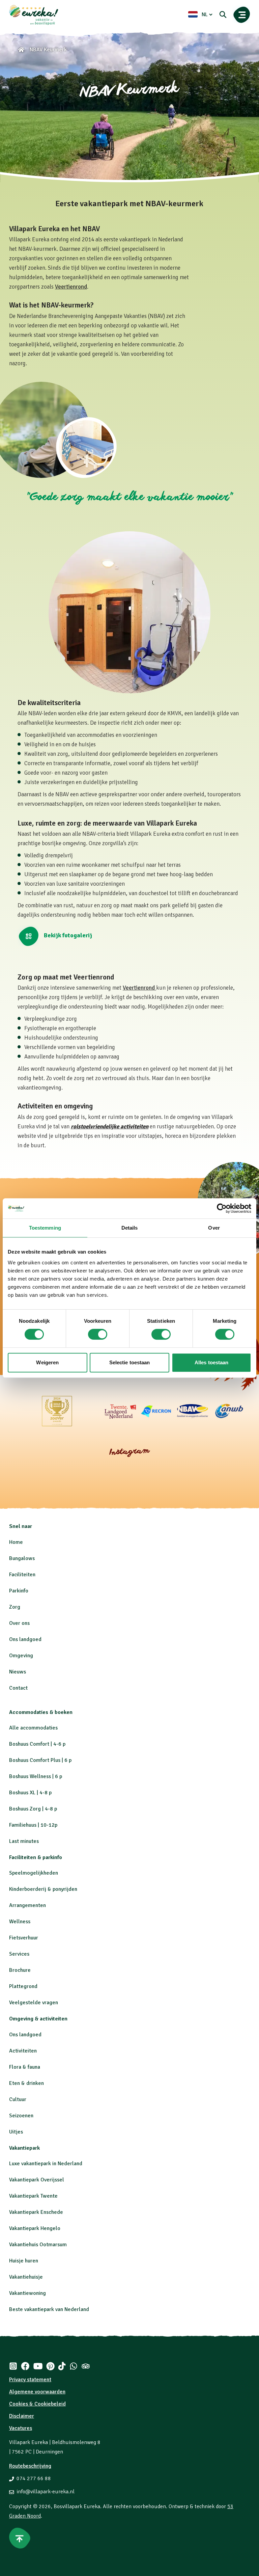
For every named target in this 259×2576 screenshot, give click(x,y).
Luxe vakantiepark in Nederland (46, 2164)
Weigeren (47, 1362)
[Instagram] (13, 2366)
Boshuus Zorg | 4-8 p (33, 1809)
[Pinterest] (50, 2366)
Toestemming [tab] (45, 1228)
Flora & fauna (25, 2067)
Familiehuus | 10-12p (33, 1825)
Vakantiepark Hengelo (35, 2228)
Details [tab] (130, 1228)
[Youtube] (38, 2366)
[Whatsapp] (74, 2366)
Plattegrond (23, 1986)
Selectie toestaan (130, 1362)
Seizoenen (21, 2116)
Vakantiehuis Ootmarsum (38, 2245)
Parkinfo (19, 1591)
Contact (18, 1688)
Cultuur (18, 2099)
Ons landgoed (25, 1639)
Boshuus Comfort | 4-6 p (37, 1744)
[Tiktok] (62, 2366)
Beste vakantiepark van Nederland (49, 2309)
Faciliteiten (22, 1575)
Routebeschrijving (30, 2466)
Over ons (19, 1623)
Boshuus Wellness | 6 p (36, 1776)
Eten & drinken (26, 2083)
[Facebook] (25, 2366)
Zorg (15, 1607)
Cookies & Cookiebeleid (37, 2404)
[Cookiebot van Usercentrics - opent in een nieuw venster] (222, 1208)
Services (19, 1954)
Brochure (20, 1970)
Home (16, 1542)
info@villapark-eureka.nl (46, 2492)
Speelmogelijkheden (34, 1873)
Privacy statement (30, 2380)
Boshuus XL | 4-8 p (30, 1793)
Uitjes (16, 2132)
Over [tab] (214, 1228)
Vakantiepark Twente (33, 2196)
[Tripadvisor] (86, 2366)
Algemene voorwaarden (37, 2392)
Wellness (20, 1922)
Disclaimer (22, 2416)
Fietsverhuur (24, 1938)
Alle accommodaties (33, 1728)
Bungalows (22, 1558)
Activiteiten (23, 2051)
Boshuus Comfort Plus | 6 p (40, 1760)
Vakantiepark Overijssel (37, 2180)
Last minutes (24, 1841)
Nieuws (18, 1672)
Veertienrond (71, 287)
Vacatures (21, 2428)
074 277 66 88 (34, 2478)
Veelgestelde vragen (34, 2003)
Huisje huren (24, 2261)
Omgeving (21, 1656)
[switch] (98, 1334)
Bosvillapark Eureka (77, 2506)
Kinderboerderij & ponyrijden (43, 1889)
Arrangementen (27, 1905)
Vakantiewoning (27, 2293)
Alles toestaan (211, 1362)
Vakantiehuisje (26, 2277)
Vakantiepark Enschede (36, 2212)
